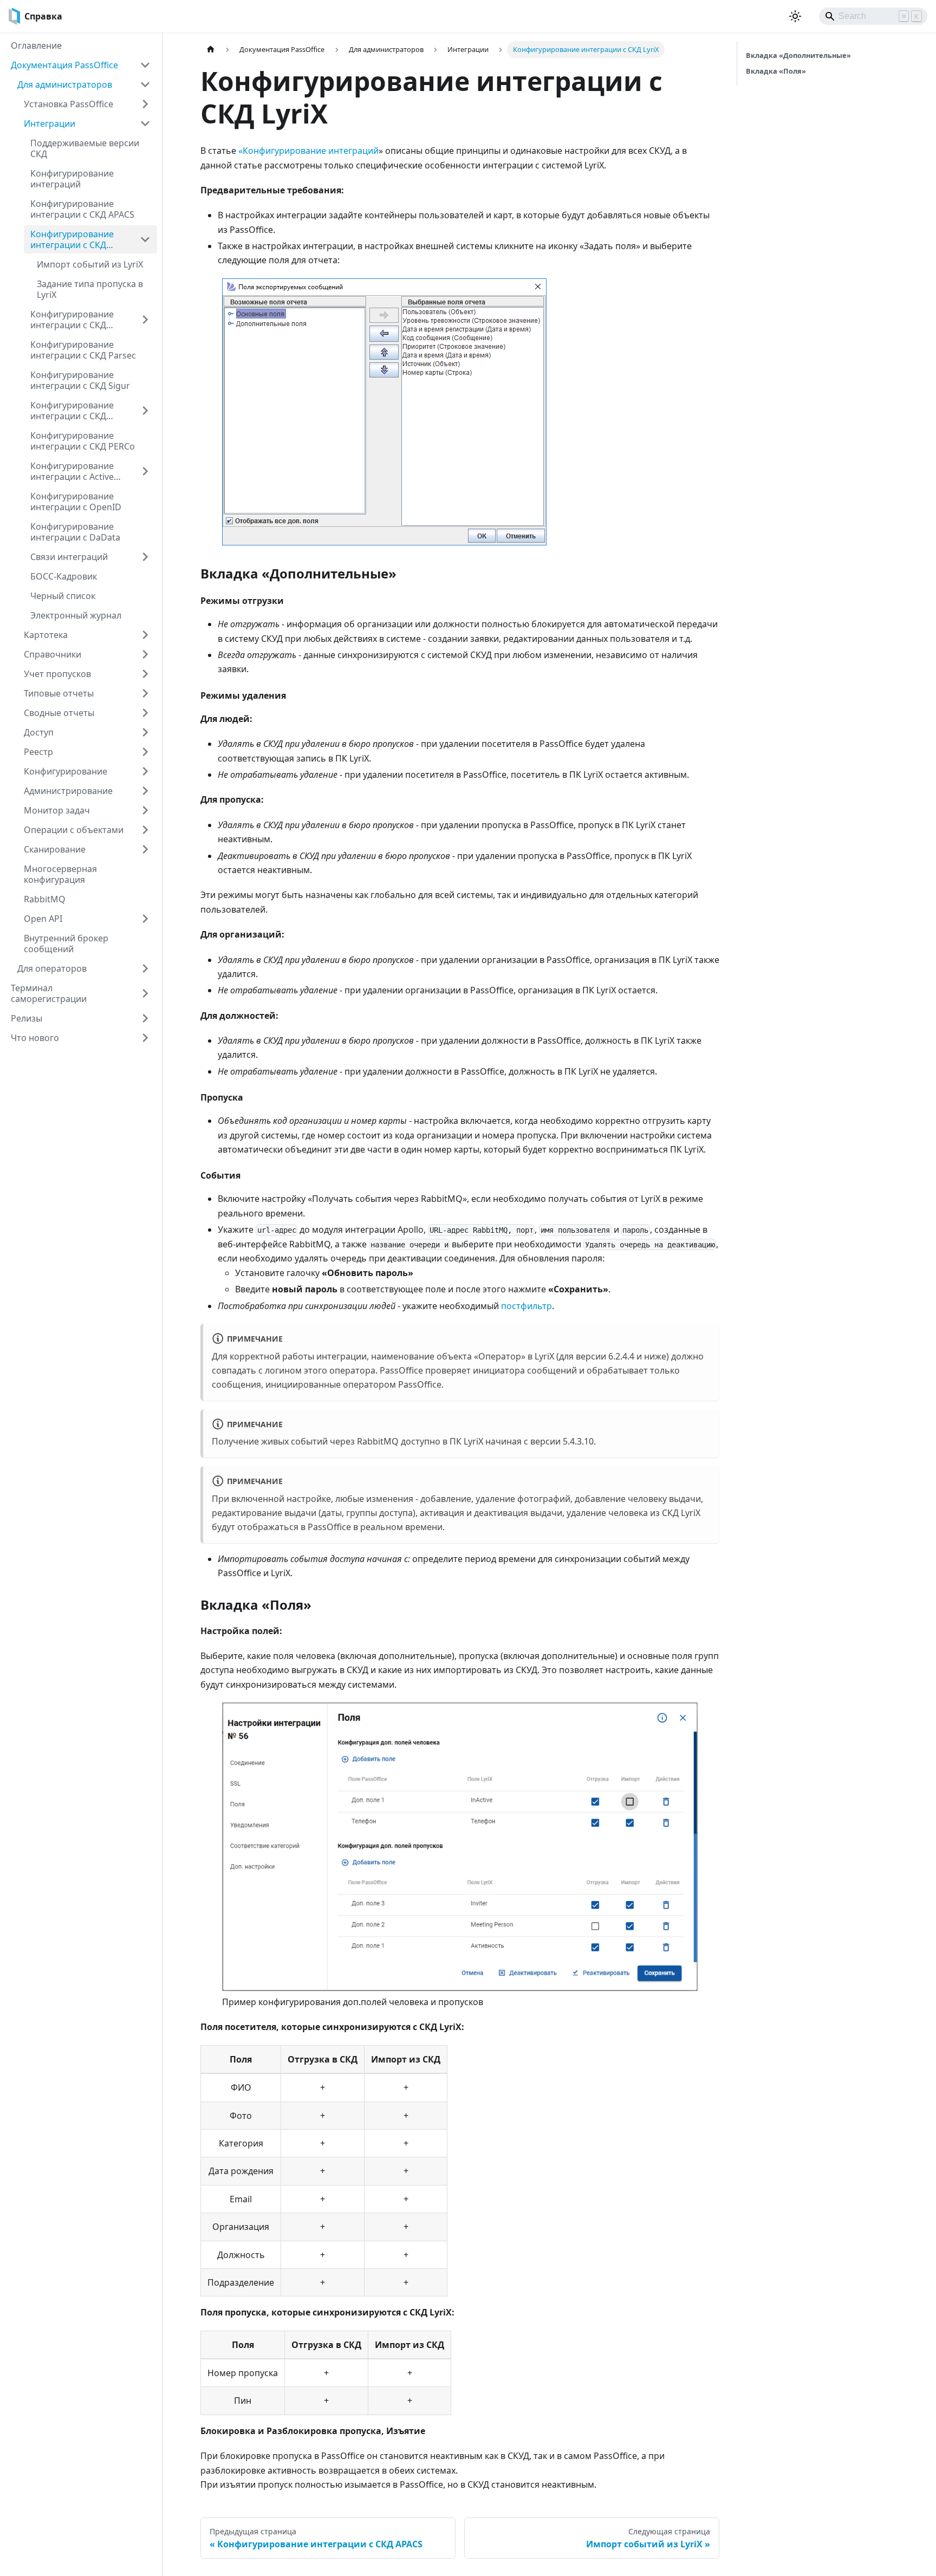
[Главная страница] (211, 50)
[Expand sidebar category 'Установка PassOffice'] (145, 104)
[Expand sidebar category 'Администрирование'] (145, 791)
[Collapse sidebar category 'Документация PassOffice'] (145, 65)
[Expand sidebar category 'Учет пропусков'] (145, 674)
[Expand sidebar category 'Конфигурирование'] (145, 771)
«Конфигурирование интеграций (308, 151)
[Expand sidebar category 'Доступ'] (145, 732)
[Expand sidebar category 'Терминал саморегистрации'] (145, 993)
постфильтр (526, 1306)
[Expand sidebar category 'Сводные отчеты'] (145, 713)
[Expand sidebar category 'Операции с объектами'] (145, 830)
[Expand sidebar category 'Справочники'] (145, 654)
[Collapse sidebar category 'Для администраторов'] (145, 84)
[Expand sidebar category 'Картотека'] (145, 635)
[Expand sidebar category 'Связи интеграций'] (145, 557)
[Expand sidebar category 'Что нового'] (145, 1038)
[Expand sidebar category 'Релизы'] (145, 1018)
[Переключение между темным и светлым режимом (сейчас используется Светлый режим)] (795, 16)
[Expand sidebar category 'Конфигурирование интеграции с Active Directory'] (145, 471)
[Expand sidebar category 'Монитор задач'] (145, 810)
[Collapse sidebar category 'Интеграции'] (145, 123)
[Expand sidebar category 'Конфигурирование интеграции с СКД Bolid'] (145, 320)
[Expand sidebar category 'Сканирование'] (145, 849)
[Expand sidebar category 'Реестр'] (145, 752)
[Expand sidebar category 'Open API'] (145, 919)
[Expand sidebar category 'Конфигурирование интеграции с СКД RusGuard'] (145, 411)
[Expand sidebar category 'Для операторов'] (145, 968)
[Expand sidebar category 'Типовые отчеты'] (145, 693)
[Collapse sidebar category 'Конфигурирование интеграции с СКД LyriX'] (145, 239)
